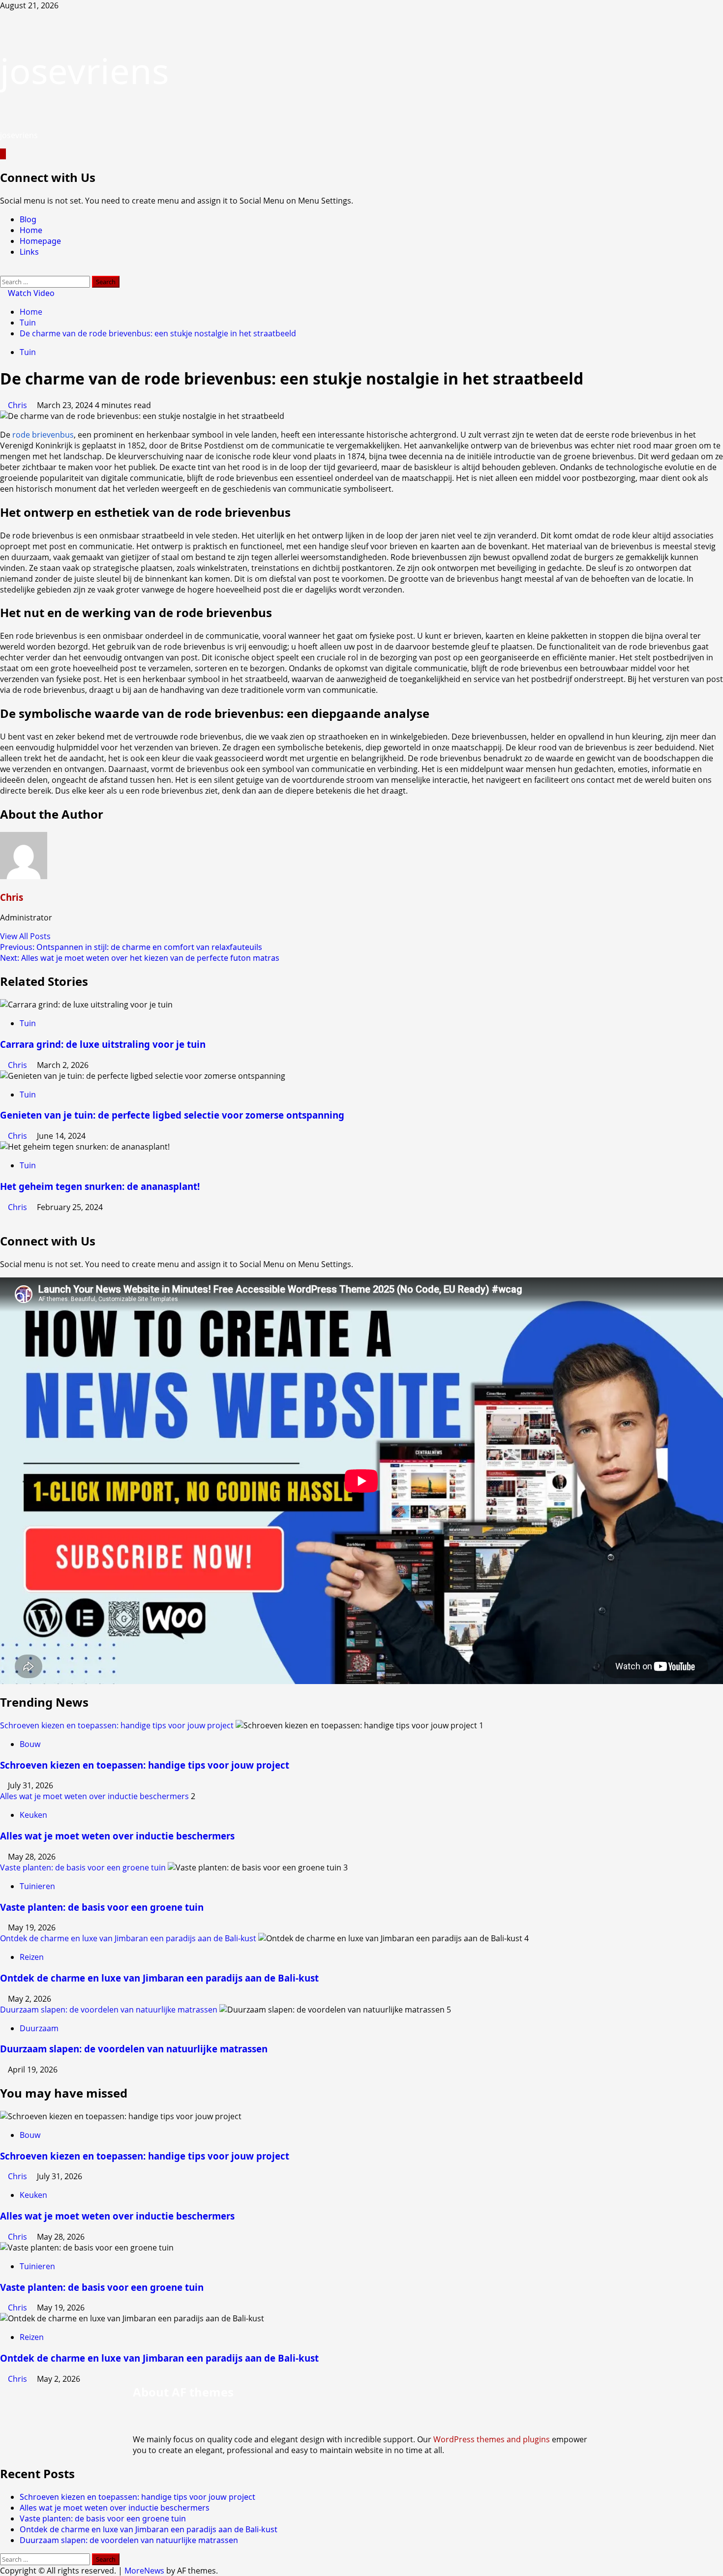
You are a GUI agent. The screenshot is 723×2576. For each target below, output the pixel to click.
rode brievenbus (43, 435)
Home (31, 230)
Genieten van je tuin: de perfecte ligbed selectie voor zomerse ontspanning (172, 1115)
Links (29, 252)
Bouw (30, 1744)
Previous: (131, 947)
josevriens (84, 70)
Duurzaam (39, 2028)
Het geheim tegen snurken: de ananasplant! (100, 1186)
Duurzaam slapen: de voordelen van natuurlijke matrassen (109, 2010)
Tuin (28, 352)
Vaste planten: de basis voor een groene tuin (83, 1867)
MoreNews (144, 2571)
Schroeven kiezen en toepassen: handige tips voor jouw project (117, 1725)
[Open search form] (3, 270)
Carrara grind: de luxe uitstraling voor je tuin (103, 1044)
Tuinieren (37, 1886)
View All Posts (25, 936)
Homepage (40, 241)
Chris (18, 405)
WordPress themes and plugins (492, 2439)
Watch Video (30, 293)
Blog (28, 219)
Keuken (33, 1815)
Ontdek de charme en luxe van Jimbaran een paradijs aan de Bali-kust (128, 1938)
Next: (140, 958)
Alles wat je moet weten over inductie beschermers (94, 1796)
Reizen (32, 1957)
